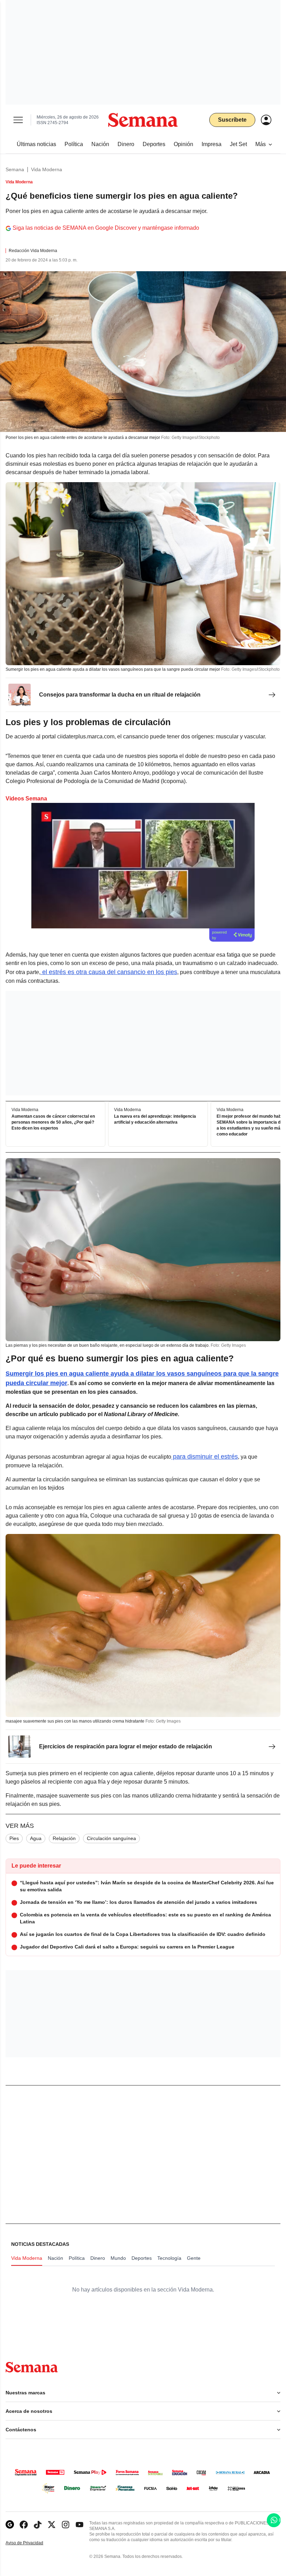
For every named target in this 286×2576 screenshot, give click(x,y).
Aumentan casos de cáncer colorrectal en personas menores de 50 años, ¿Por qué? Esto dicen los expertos (53, 1123)
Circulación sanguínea (111, 1838)
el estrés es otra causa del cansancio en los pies (109, 972)
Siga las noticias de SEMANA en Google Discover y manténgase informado (106, 228)
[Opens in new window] (24, 2525)
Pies (14, 1838)
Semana (15, 169)
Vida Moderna (47, 169)
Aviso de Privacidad (32, 2543)
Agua (36, 1838)
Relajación (64, 1838)
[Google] (10, 2525)
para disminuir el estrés (205, 1457)
